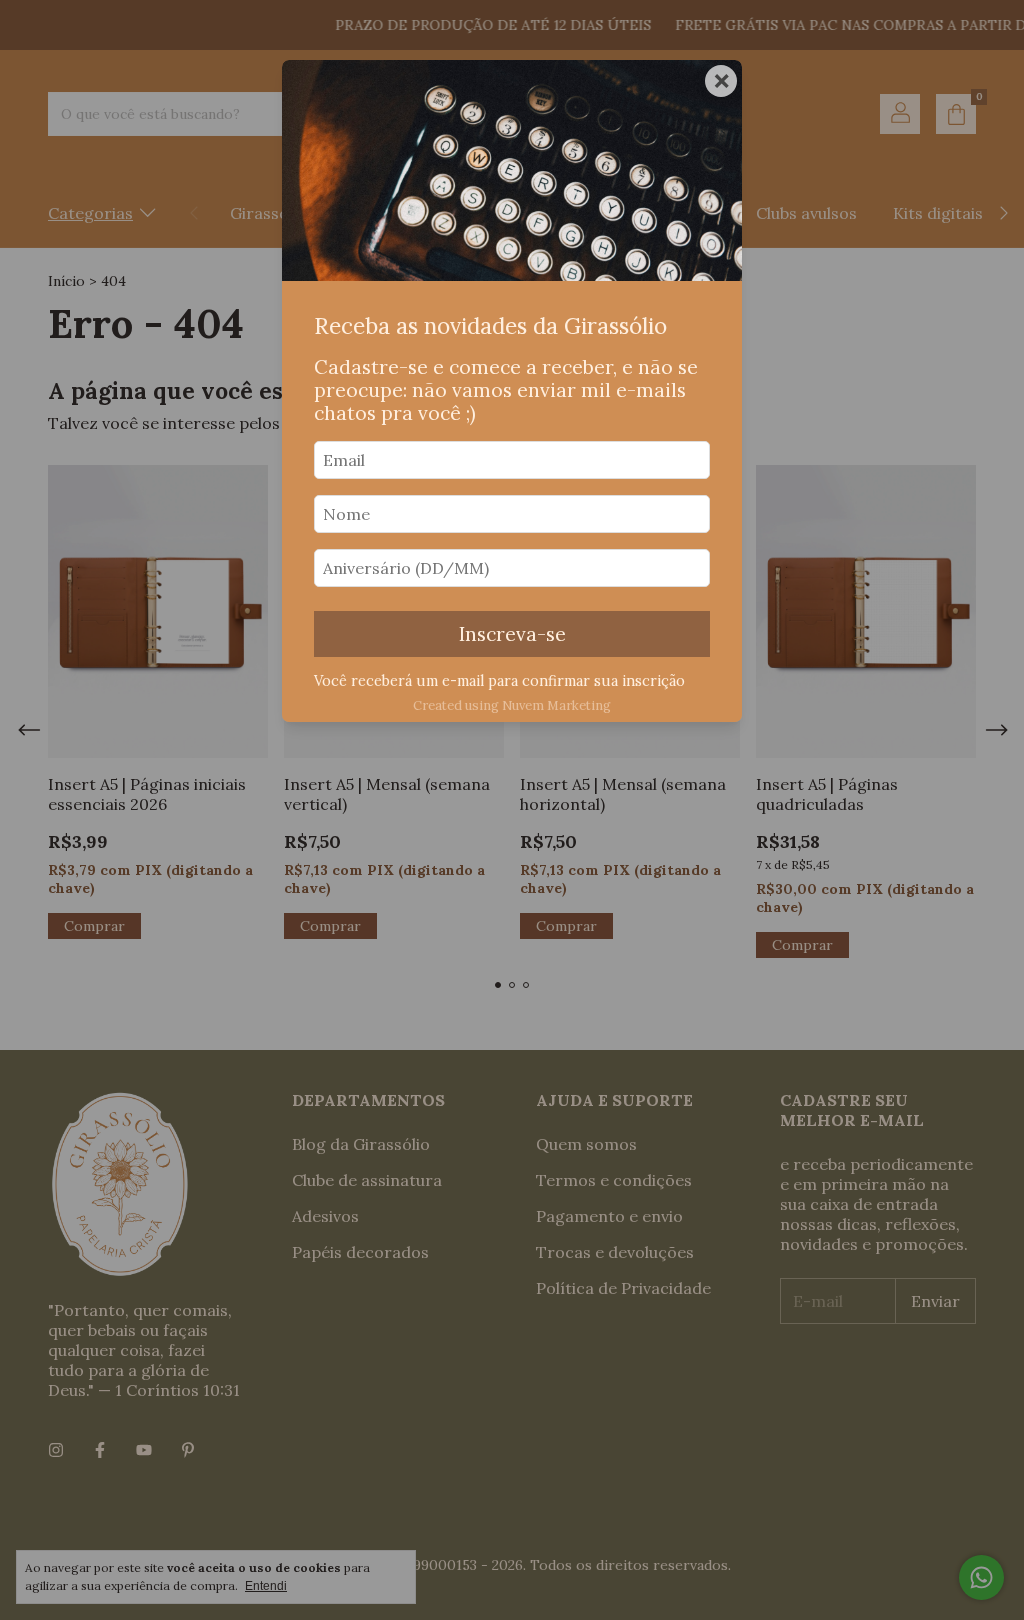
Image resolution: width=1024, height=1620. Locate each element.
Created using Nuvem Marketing (512, 705)
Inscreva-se (512, 634)
